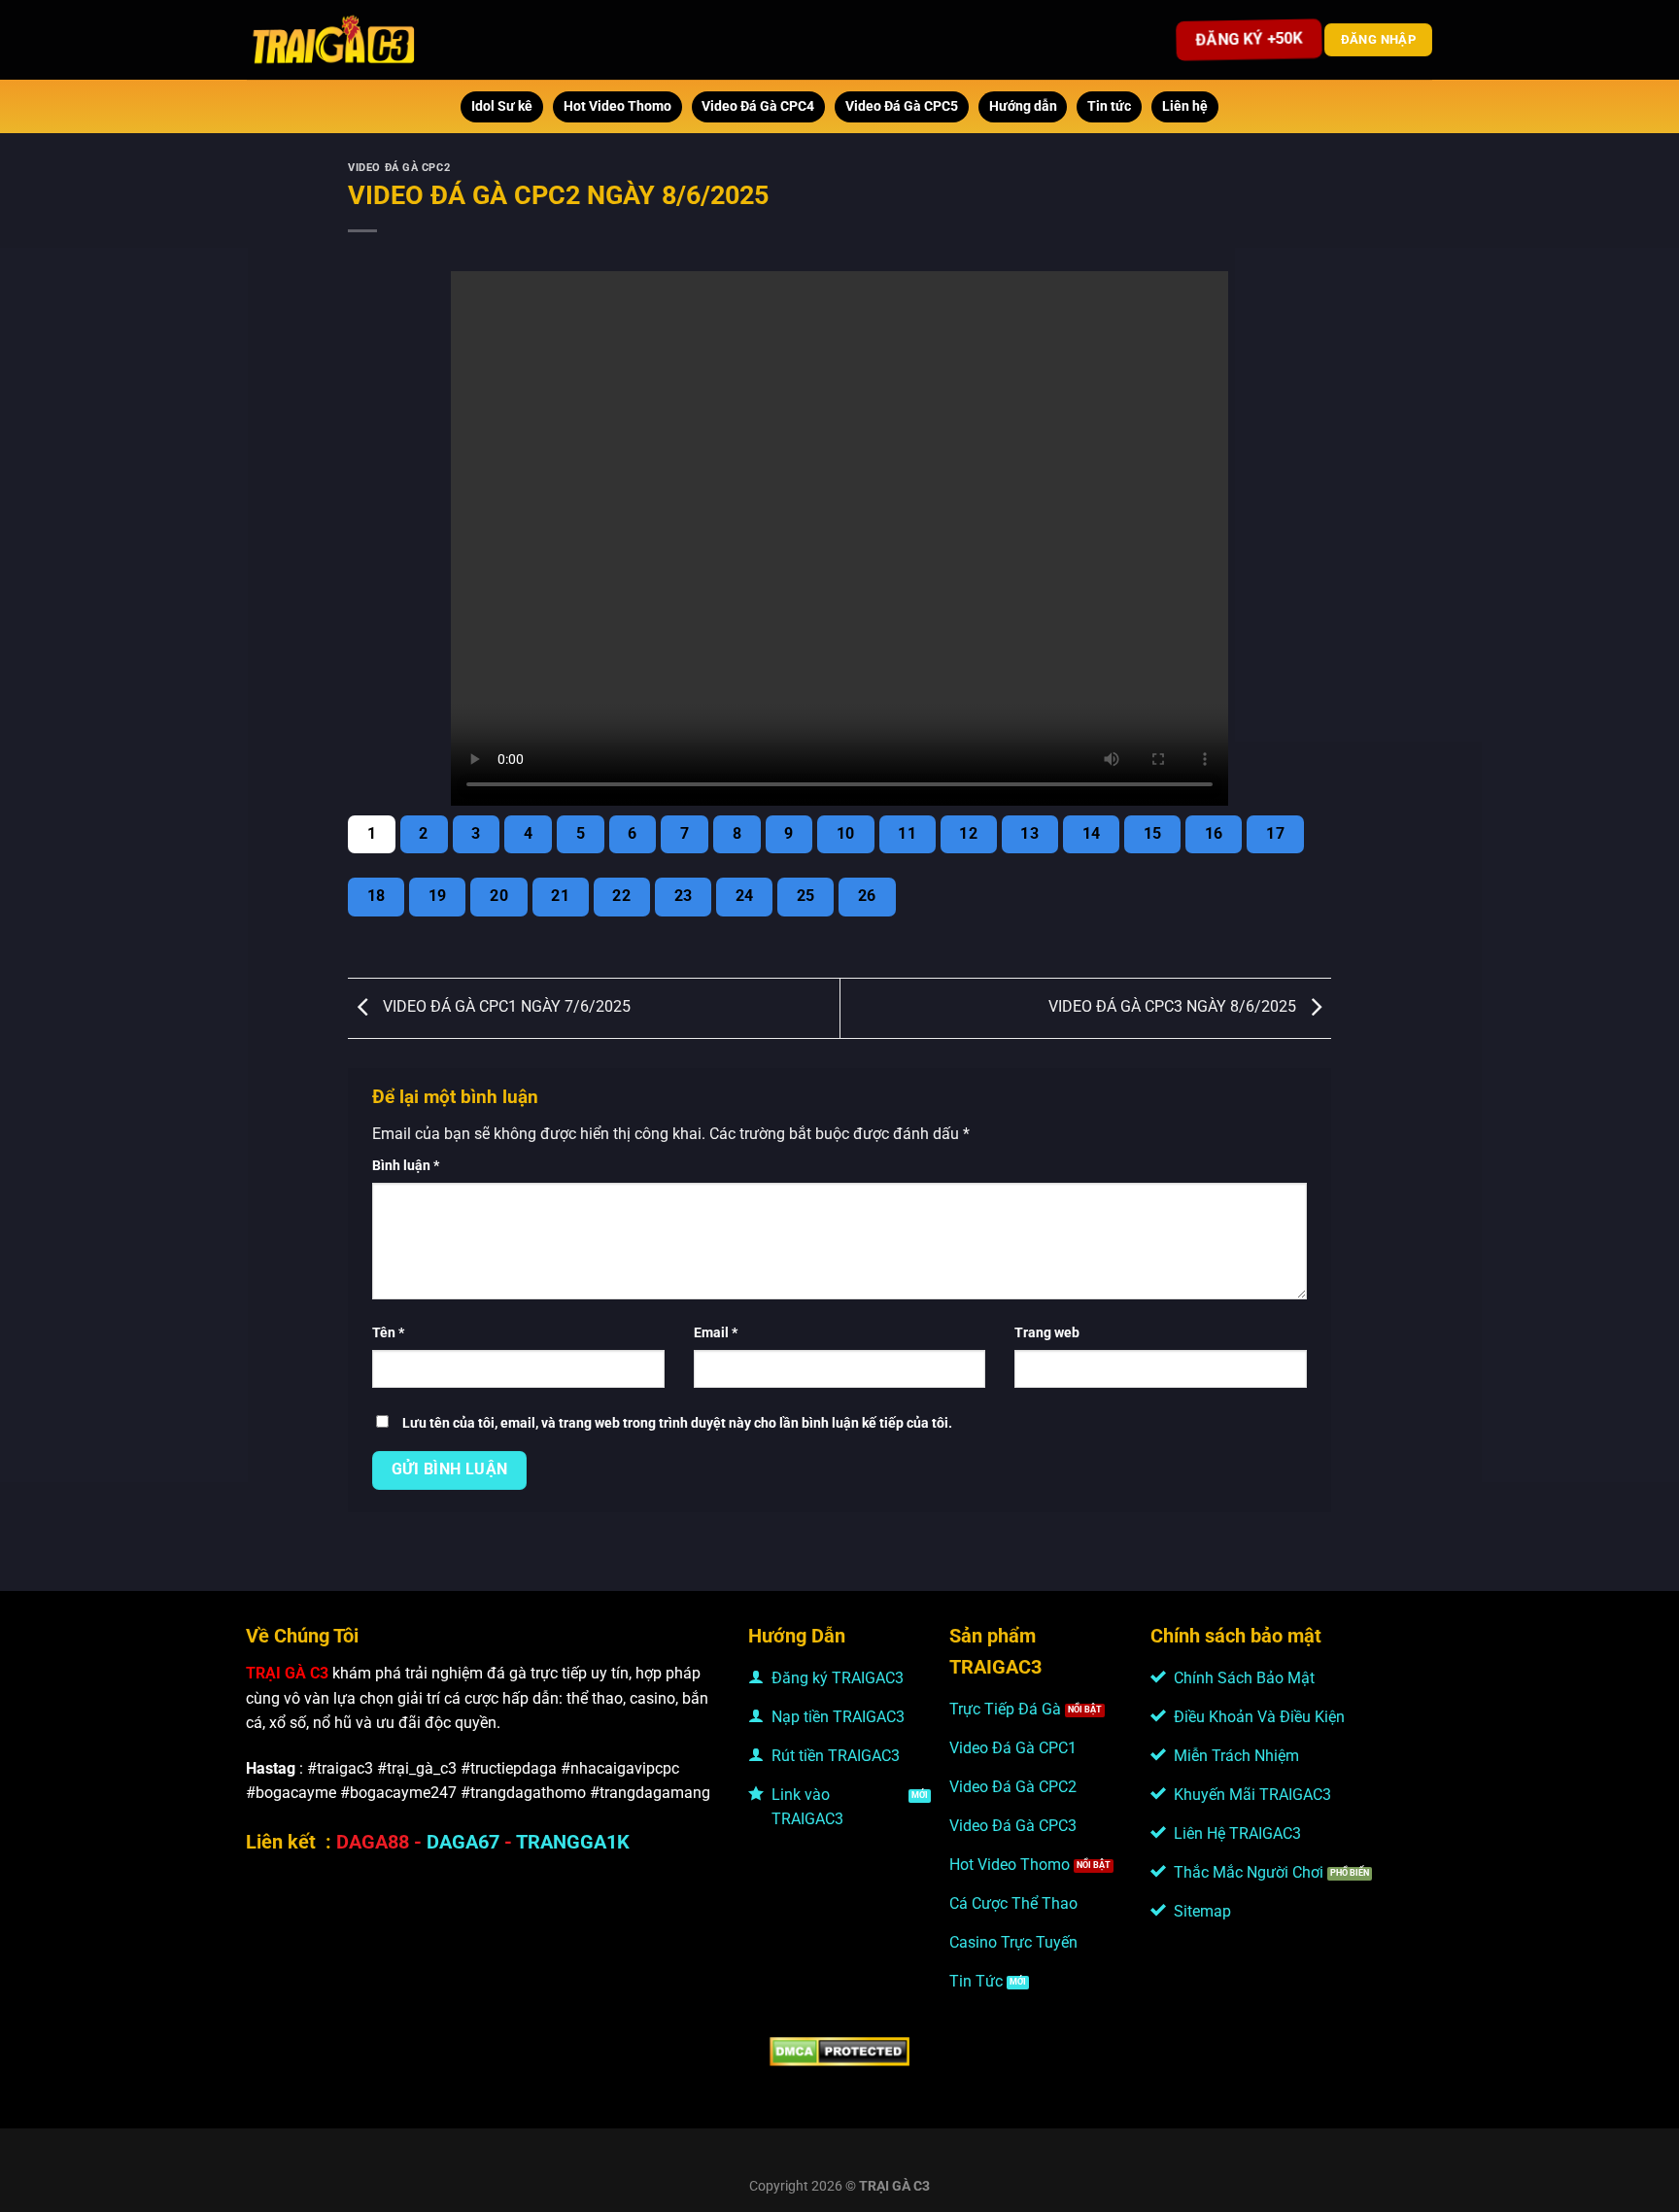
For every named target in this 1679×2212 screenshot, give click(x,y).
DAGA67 (463, 1842)
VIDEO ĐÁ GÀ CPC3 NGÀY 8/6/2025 (1174, 1007)
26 (867, 896)
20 (499, 896)
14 (1092, 834)
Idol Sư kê (502, 106)
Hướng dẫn (1023, 106)
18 (377, 896)
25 (806, 896)
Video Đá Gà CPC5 (902, 106)
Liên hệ (1185, 106)
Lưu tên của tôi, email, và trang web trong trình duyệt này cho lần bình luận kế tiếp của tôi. (677, 1423)
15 (1153, 834)
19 (438, 896)
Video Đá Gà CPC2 (399, 168)
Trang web (1047, 1333)
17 (1275, 834)
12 (968, 834)
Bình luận (406, 1166)
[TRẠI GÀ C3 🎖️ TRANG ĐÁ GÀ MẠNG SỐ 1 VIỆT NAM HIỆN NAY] (335, 40)
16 (1214, 834)
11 (907, 834)
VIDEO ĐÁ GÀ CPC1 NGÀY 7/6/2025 (505, 1007)
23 (684, 896)
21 (560, 896)
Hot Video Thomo (617, 106)
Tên (388, 1333)
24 (745, 896)
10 (846, 834)
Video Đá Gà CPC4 (758, 106)
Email (716, 1333)
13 (1029, 834)
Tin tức (1109, 106)
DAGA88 (373, 1842)
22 (621, 896)
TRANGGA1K (573, 1842)
